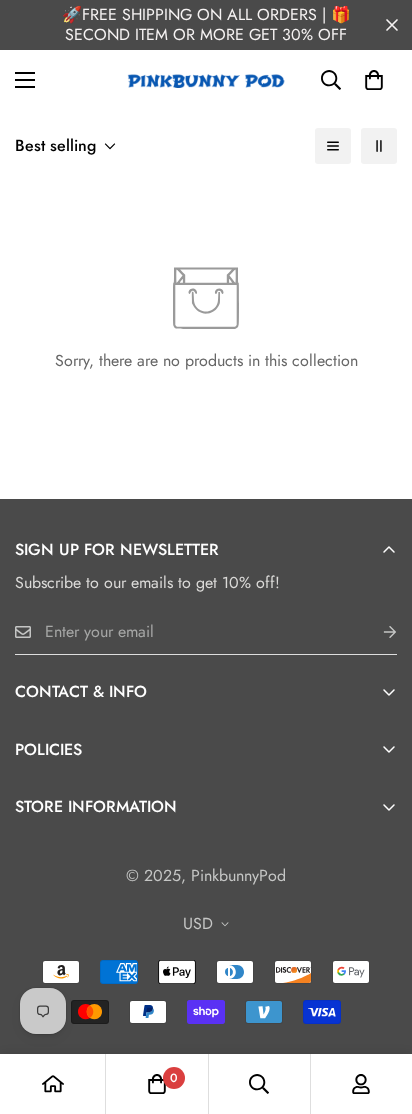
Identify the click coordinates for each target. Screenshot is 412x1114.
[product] (53, 1084)
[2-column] (379, 146)
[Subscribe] (374, 632)
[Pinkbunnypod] (206, 80)
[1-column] (333, 146)
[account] (361, 1084)
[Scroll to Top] (376, 1008)
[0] (374, 80)
